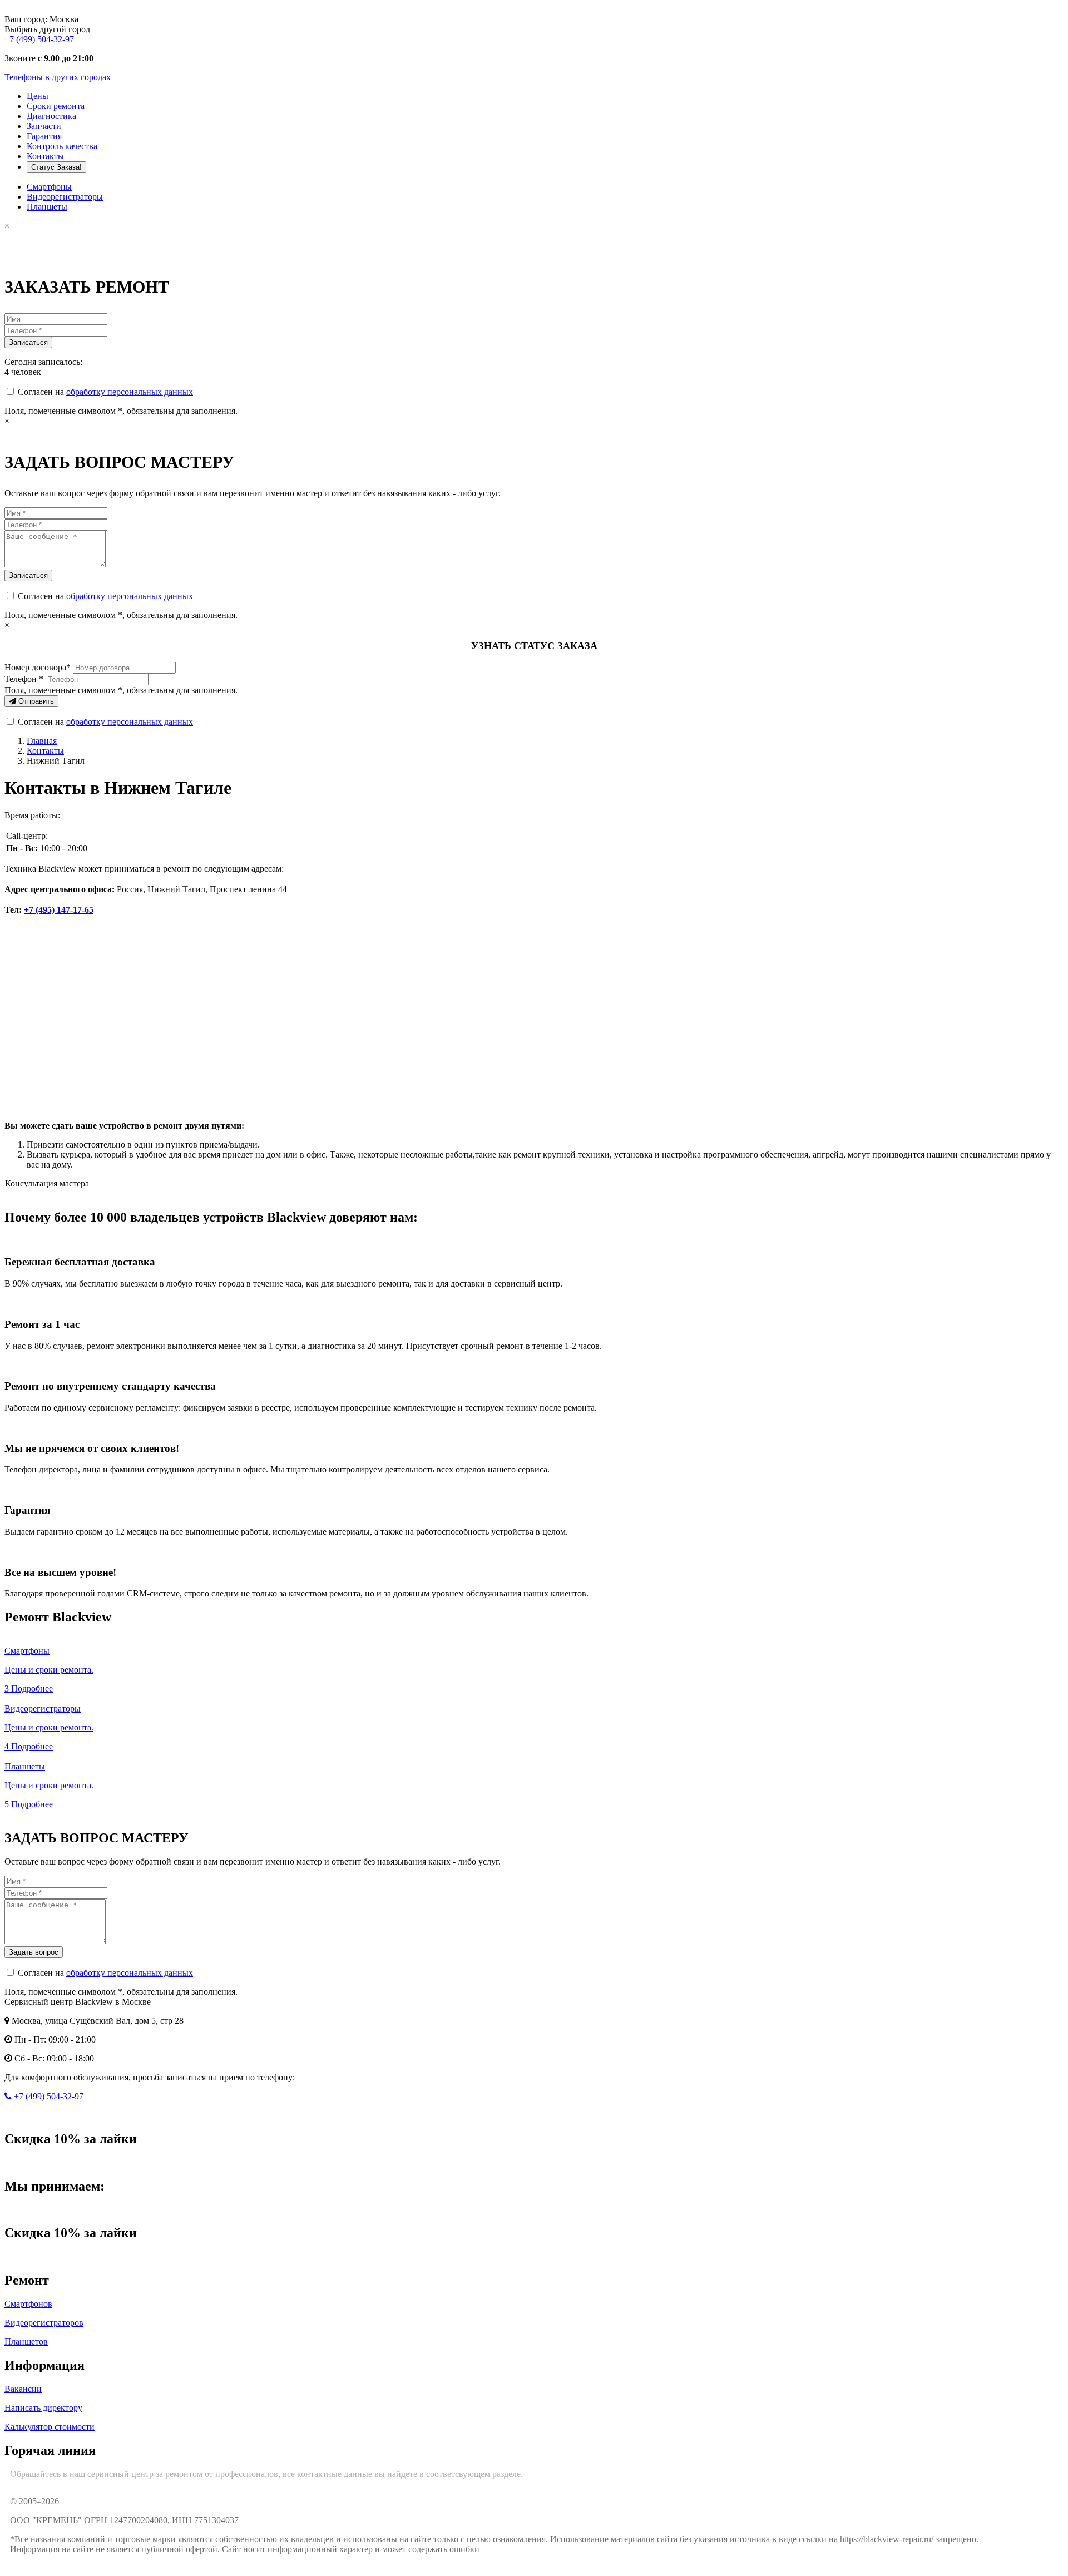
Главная (42, 741)
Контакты (45, 156)
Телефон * (24, 679)
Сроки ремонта (56, 106)
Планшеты (47, 207)
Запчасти (44, 126)
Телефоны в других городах (58, 77)
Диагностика (51, 116)
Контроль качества (62, 146)
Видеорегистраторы (65, 197)
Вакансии (23, 2389)
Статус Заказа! (56, 167)
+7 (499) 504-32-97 (39, 39)
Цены (38, 96)
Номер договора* (38, 667)
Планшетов (26, 2342)
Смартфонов (28, 2304)
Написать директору (43, 2408)
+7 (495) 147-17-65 (59, 910)
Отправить (35, 701)
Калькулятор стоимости (50, 2427)
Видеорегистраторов (44, 2323)
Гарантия (44, 136)
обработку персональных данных (130, 392)
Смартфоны (49, 187)
